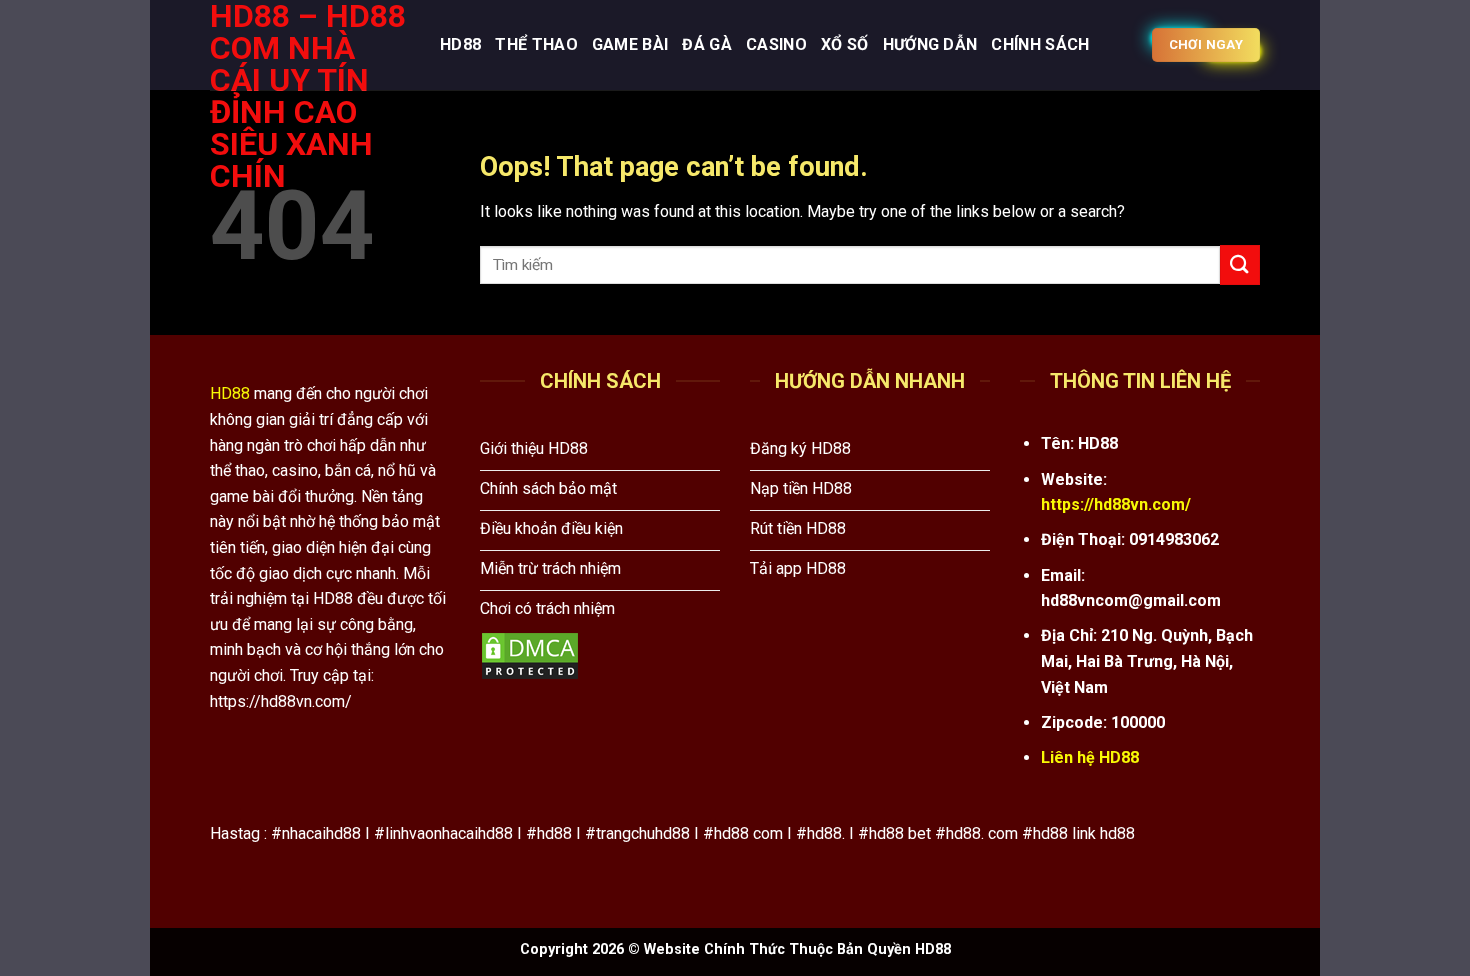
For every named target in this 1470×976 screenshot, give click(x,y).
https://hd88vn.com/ (1116, 504)
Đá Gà (707, 44)
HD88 (460, 44)
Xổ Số (845, 44)
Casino (776, 44)
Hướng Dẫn (930, 44)
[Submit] (1240, 264)
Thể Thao (536, 44)
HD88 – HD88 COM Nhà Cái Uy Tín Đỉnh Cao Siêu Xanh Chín (308, 96)
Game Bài (630, 44)
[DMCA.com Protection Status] (530, 655)
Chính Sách (1040, 44)
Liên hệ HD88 (1090, 757)
